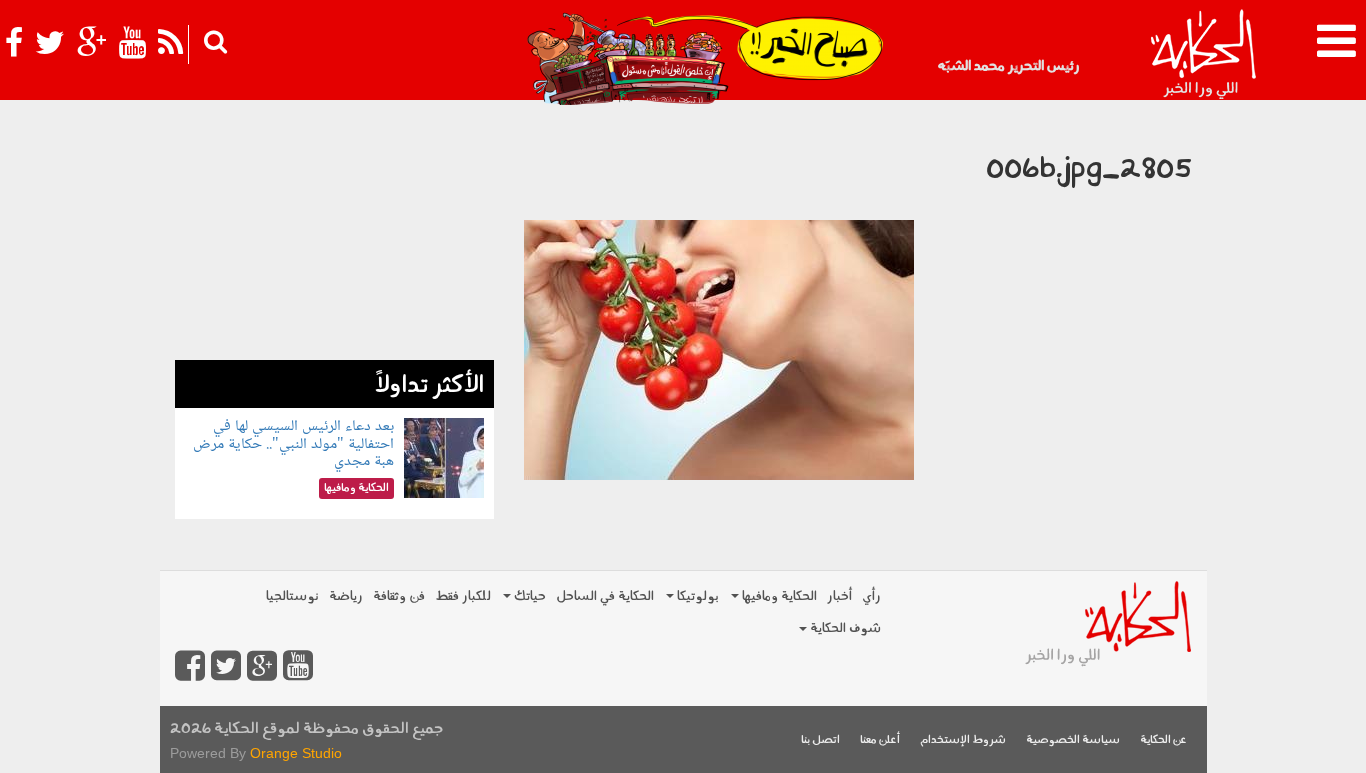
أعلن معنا (880, 740)
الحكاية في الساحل (605, 596)
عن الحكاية (1163, 740)
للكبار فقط (463, 596)
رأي (871, 596)
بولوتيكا (696, 596)
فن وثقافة (399, 596)
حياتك (528, 596)
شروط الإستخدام (963, 740)
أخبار (839, 596)
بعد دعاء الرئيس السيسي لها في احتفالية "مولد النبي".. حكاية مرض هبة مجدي (293, 444)
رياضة (346, 596)
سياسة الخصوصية (1073, 740)
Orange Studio (296, 753)
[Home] (1202, 55)
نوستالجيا (292, 596)
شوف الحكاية (844, 628)
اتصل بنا (820, 740)
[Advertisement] (334, 235)
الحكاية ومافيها (778, 596)
